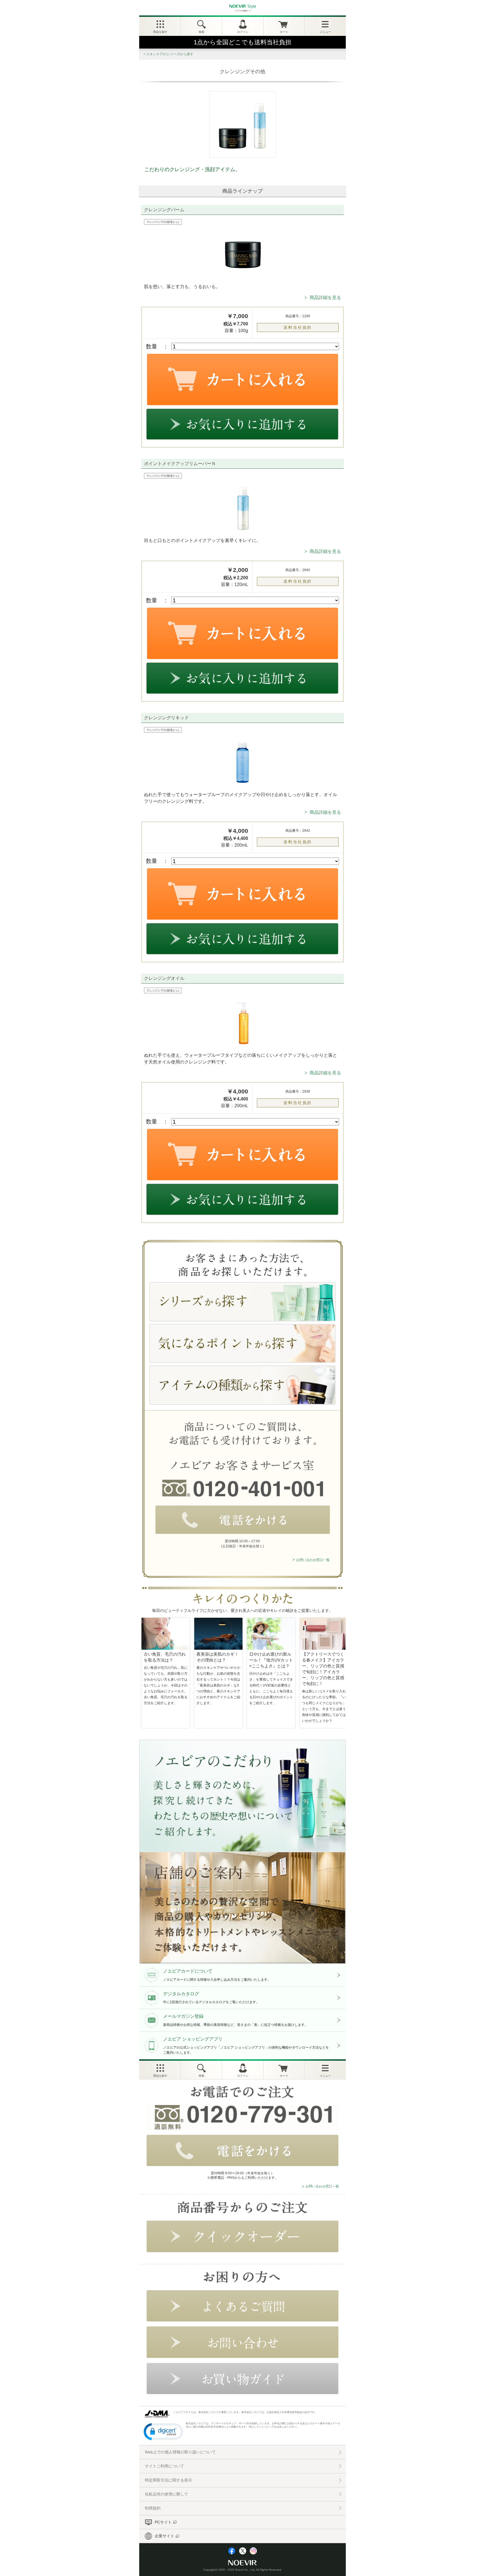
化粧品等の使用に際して (166, 2494)
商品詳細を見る (325, 297)
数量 (152, 346)
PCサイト (163, 2522)
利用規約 (153, 2508)
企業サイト (164, 2536)
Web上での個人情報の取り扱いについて (180, 2452)
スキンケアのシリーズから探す (170, 54)
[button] (163, 2431)
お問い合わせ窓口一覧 (313, 1560)
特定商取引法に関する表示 (168, 2480)
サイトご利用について (164, 2466)
